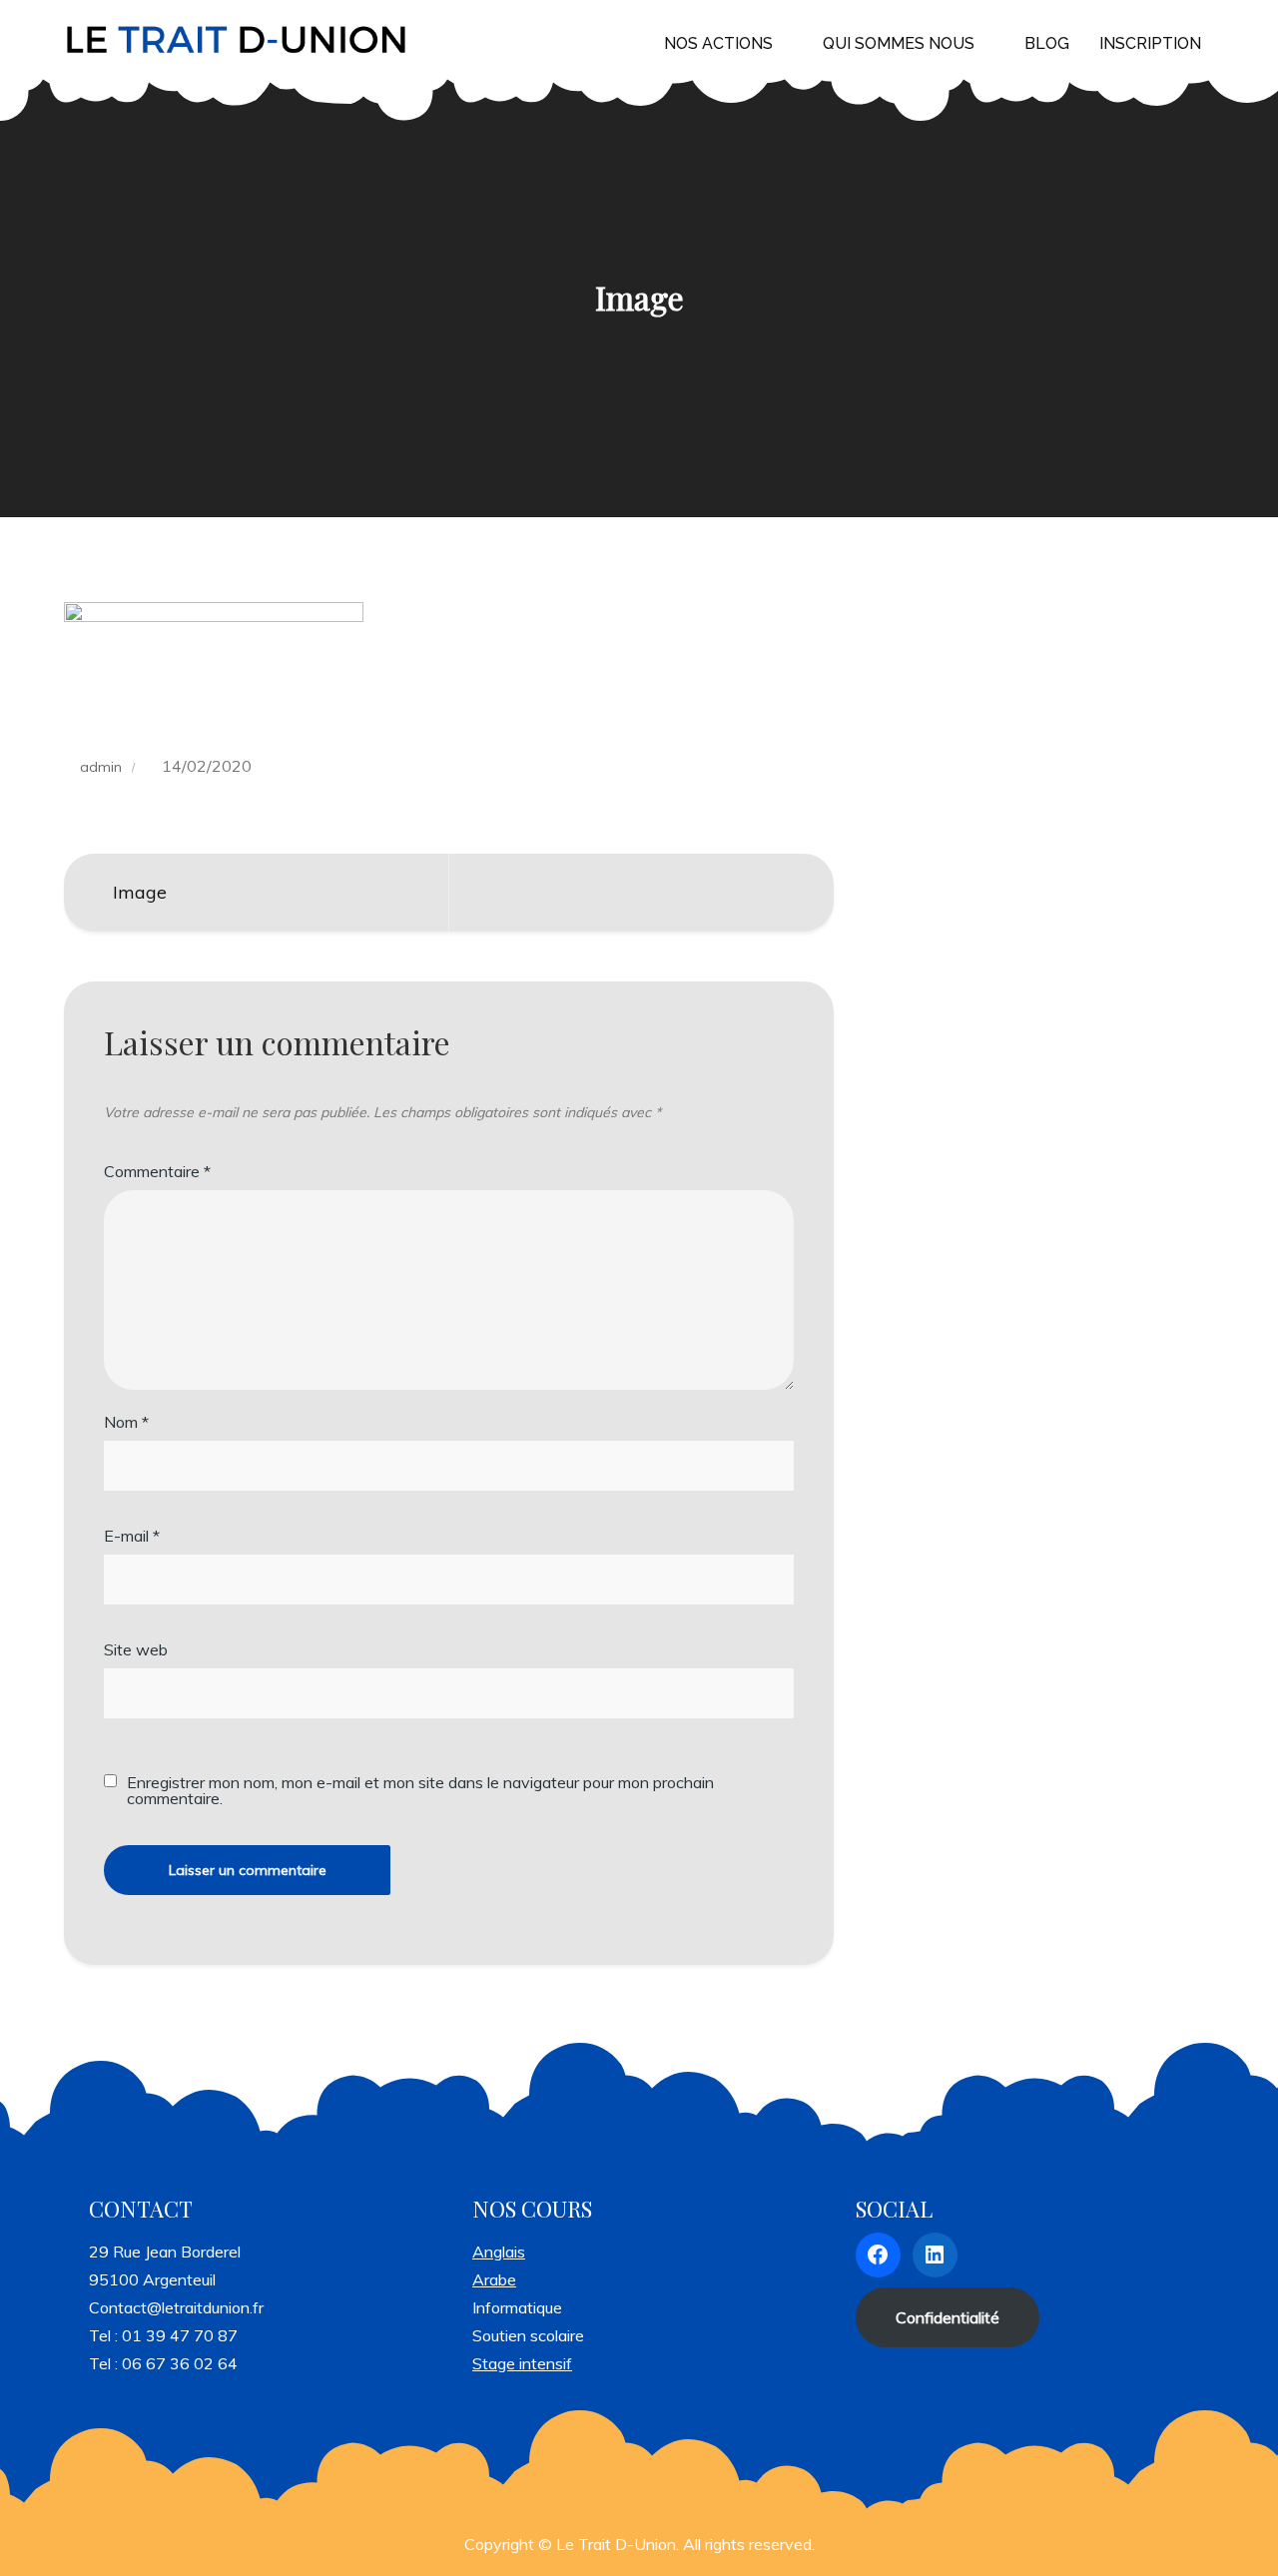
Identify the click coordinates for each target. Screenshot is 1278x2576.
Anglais (499, 2252)
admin (101, 767)
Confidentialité (948, 2317)
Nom (126, 1422)
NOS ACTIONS (718, 43)
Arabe (494, 2279)
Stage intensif (522, 2363)
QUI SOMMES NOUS (899, 43)
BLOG (1047, 43)
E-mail (132, 1536)
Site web (136, 1649)
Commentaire (157, 1171)
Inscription (1150, 43)
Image (140, 892)
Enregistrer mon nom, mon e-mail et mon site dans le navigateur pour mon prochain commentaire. (420, 1790)
